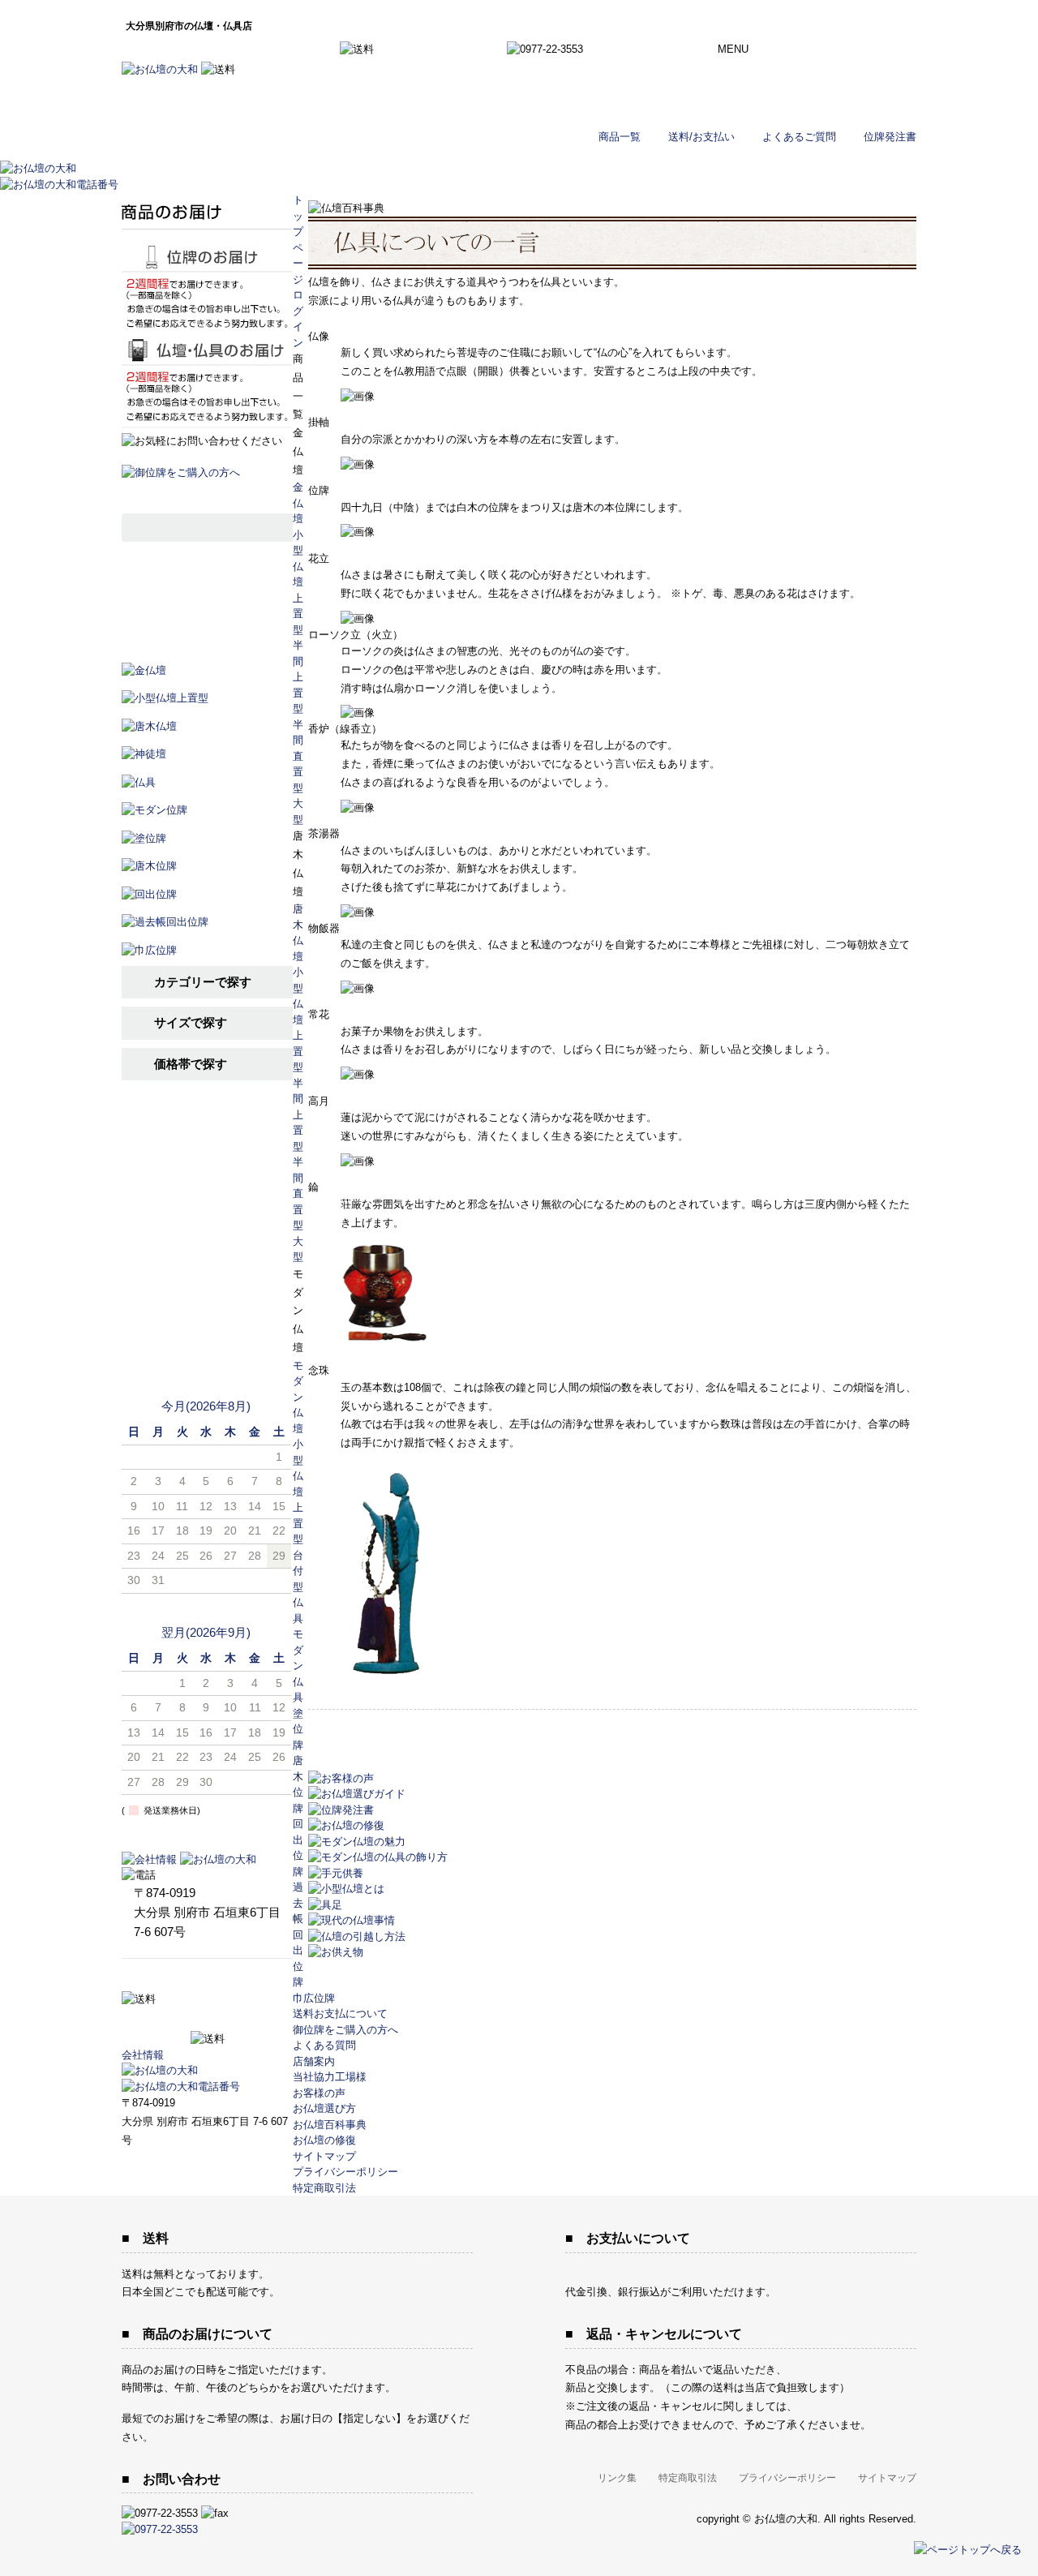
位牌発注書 (890, 137)
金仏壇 (298, 503)
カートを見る (833, 57)
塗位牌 (298, 1729)
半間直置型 (298, 756)
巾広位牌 (314, 1998)
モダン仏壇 (298, 1397)
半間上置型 (298, 677)
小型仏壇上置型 (298, 582)
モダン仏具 (298, 1666)
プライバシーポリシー (345, 2172)
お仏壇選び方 (207, 1181)
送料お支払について (340, 2014)
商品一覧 (620, 137)
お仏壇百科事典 (207, 1220)
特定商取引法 (324, 2188)
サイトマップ (324, 2156)
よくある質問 (324, 2045)
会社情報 (143, 2055)
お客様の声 (207, 1260)
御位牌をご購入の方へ (345, 2030)
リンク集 (617, 2478)
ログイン (833, 97)
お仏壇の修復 (324, 2140)
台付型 (298, 1571)
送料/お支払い (701, 137)
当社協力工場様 (207, 1340)
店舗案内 (207, 1300)
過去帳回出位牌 (298, 1934)
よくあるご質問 (799, 137)
